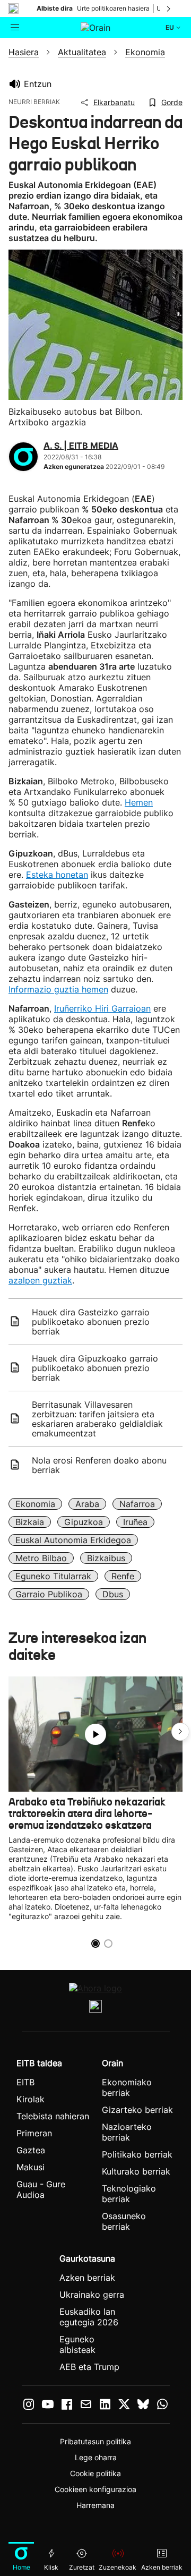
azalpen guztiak (40, 1280)
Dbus (113, 1594)
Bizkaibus (106, 1558)
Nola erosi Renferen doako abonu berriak (99, 1465)
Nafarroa (137, 1504)
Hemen (139, 802)
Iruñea (135, 1522)
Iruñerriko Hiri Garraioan (102, 1008)
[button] (180, 1732)
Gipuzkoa (84, 1522)
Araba (87, 1504)
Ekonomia (35, 1504)
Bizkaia (30, 1522)
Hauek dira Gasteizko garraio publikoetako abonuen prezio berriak (91, 1322)
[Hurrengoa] (169, 8)
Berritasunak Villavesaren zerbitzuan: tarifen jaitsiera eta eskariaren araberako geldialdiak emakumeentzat (97, 1419)
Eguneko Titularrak (53, 1576)
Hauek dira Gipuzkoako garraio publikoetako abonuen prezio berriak (95, 1368)
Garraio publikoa (49, 1594)
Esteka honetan (57, 875)
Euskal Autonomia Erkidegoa (73, 1540)
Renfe (123, 1576)
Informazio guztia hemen (58, 989)
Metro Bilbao (41, 1558)
